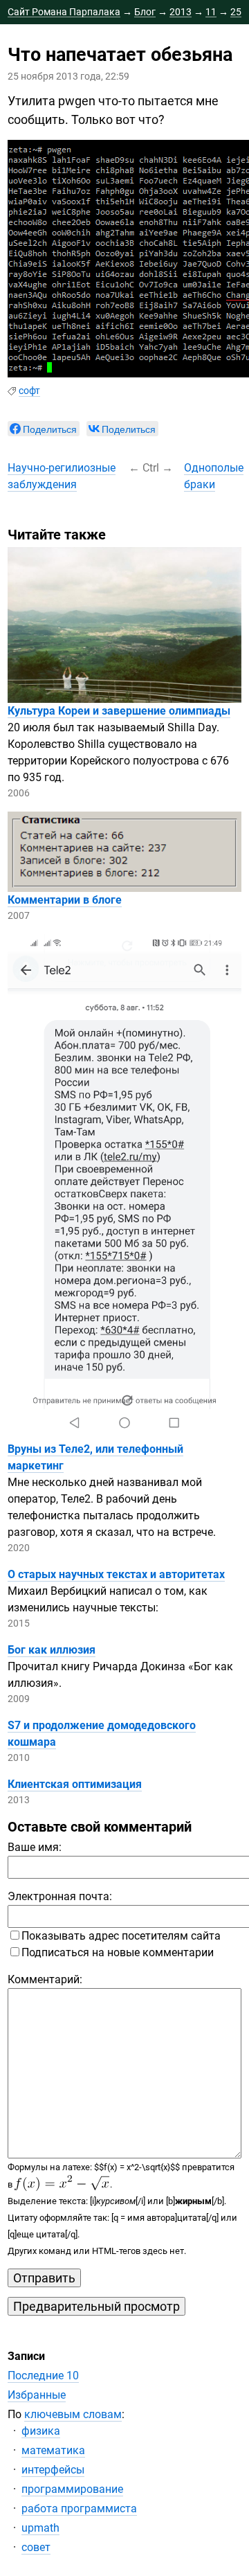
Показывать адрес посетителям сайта (121, 1936)
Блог (145, 12)
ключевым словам (73, 2414)
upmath (40, 2528)
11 (211, 12)
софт (29, 391)
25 (236, 12)
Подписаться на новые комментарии (118, 1952)
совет (36, 2547)
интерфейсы (53, 2470)
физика (41, 2431)
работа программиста (79, 2508)
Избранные (37, 2395)
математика (53, 2450)
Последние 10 (43, 2376)
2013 (181, 12)
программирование (72, 2489)
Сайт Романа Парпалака (64, 12)
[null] (44, 429)
